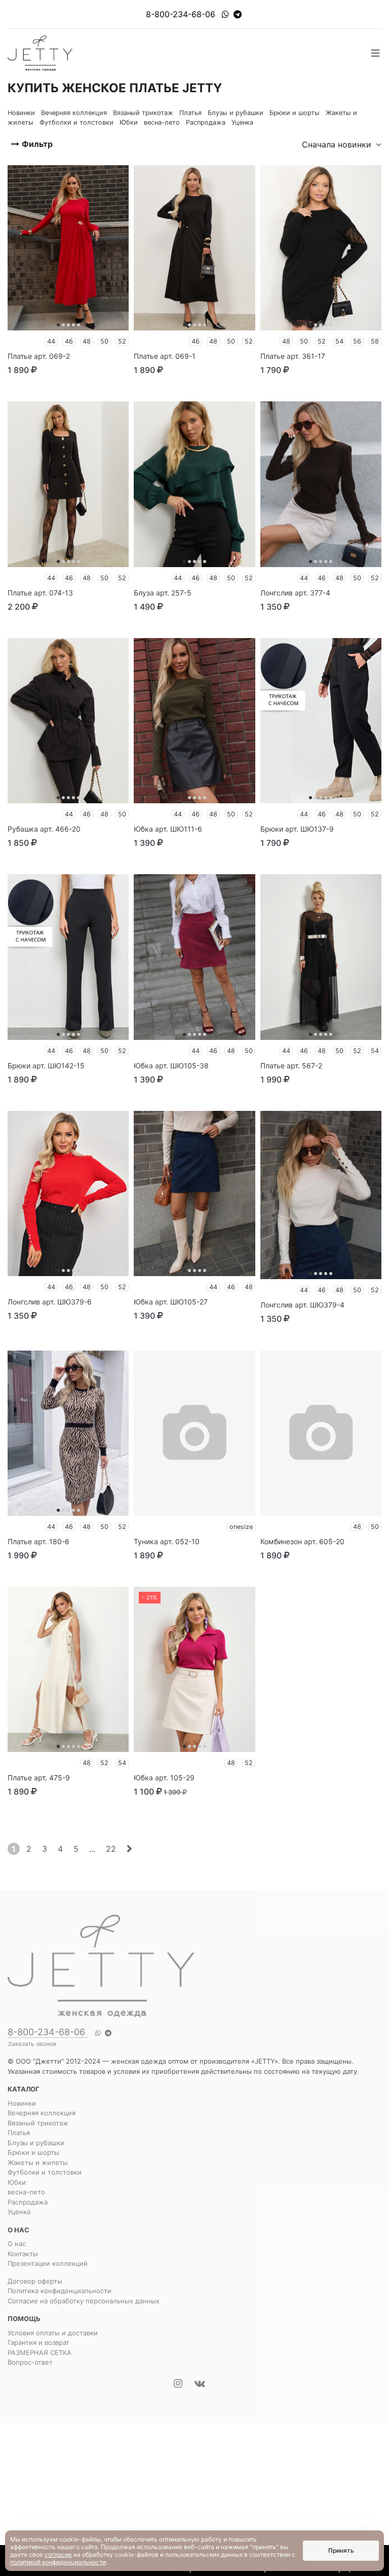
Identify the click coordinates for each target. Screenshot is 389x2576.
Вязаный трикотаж (38, 2123)
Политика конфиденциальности (60, 2291)
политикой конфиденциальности (58, 2562)
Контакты (23, 2254)
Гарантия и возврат (38, 2342)
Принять (341, 2550)
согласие (58, 2554)
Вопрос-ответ (30, 2362)
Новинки (22, 2103)
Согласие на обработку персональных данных (84, 2301)
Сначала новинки (338, 144)
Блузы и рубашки (36, 2143)
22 (111, 1849)
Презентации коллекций (48, 2263)
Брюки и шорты (33, 2152)
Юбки (17, 2182)
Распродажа (28, 2202)
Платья (19, 2133)
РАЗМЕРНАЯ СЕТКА (40, 2353)
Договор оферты (35, 2281)
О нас (17, 2244)
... (92, 1849)
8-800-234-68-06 (181, 14)
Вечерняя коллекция (42, 2113)
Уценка (19, 2212)
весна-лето (26, 2192)
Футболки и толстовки (45, 2172)
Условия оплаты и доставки (53, 2333)
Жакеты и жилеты (38, 2162)
